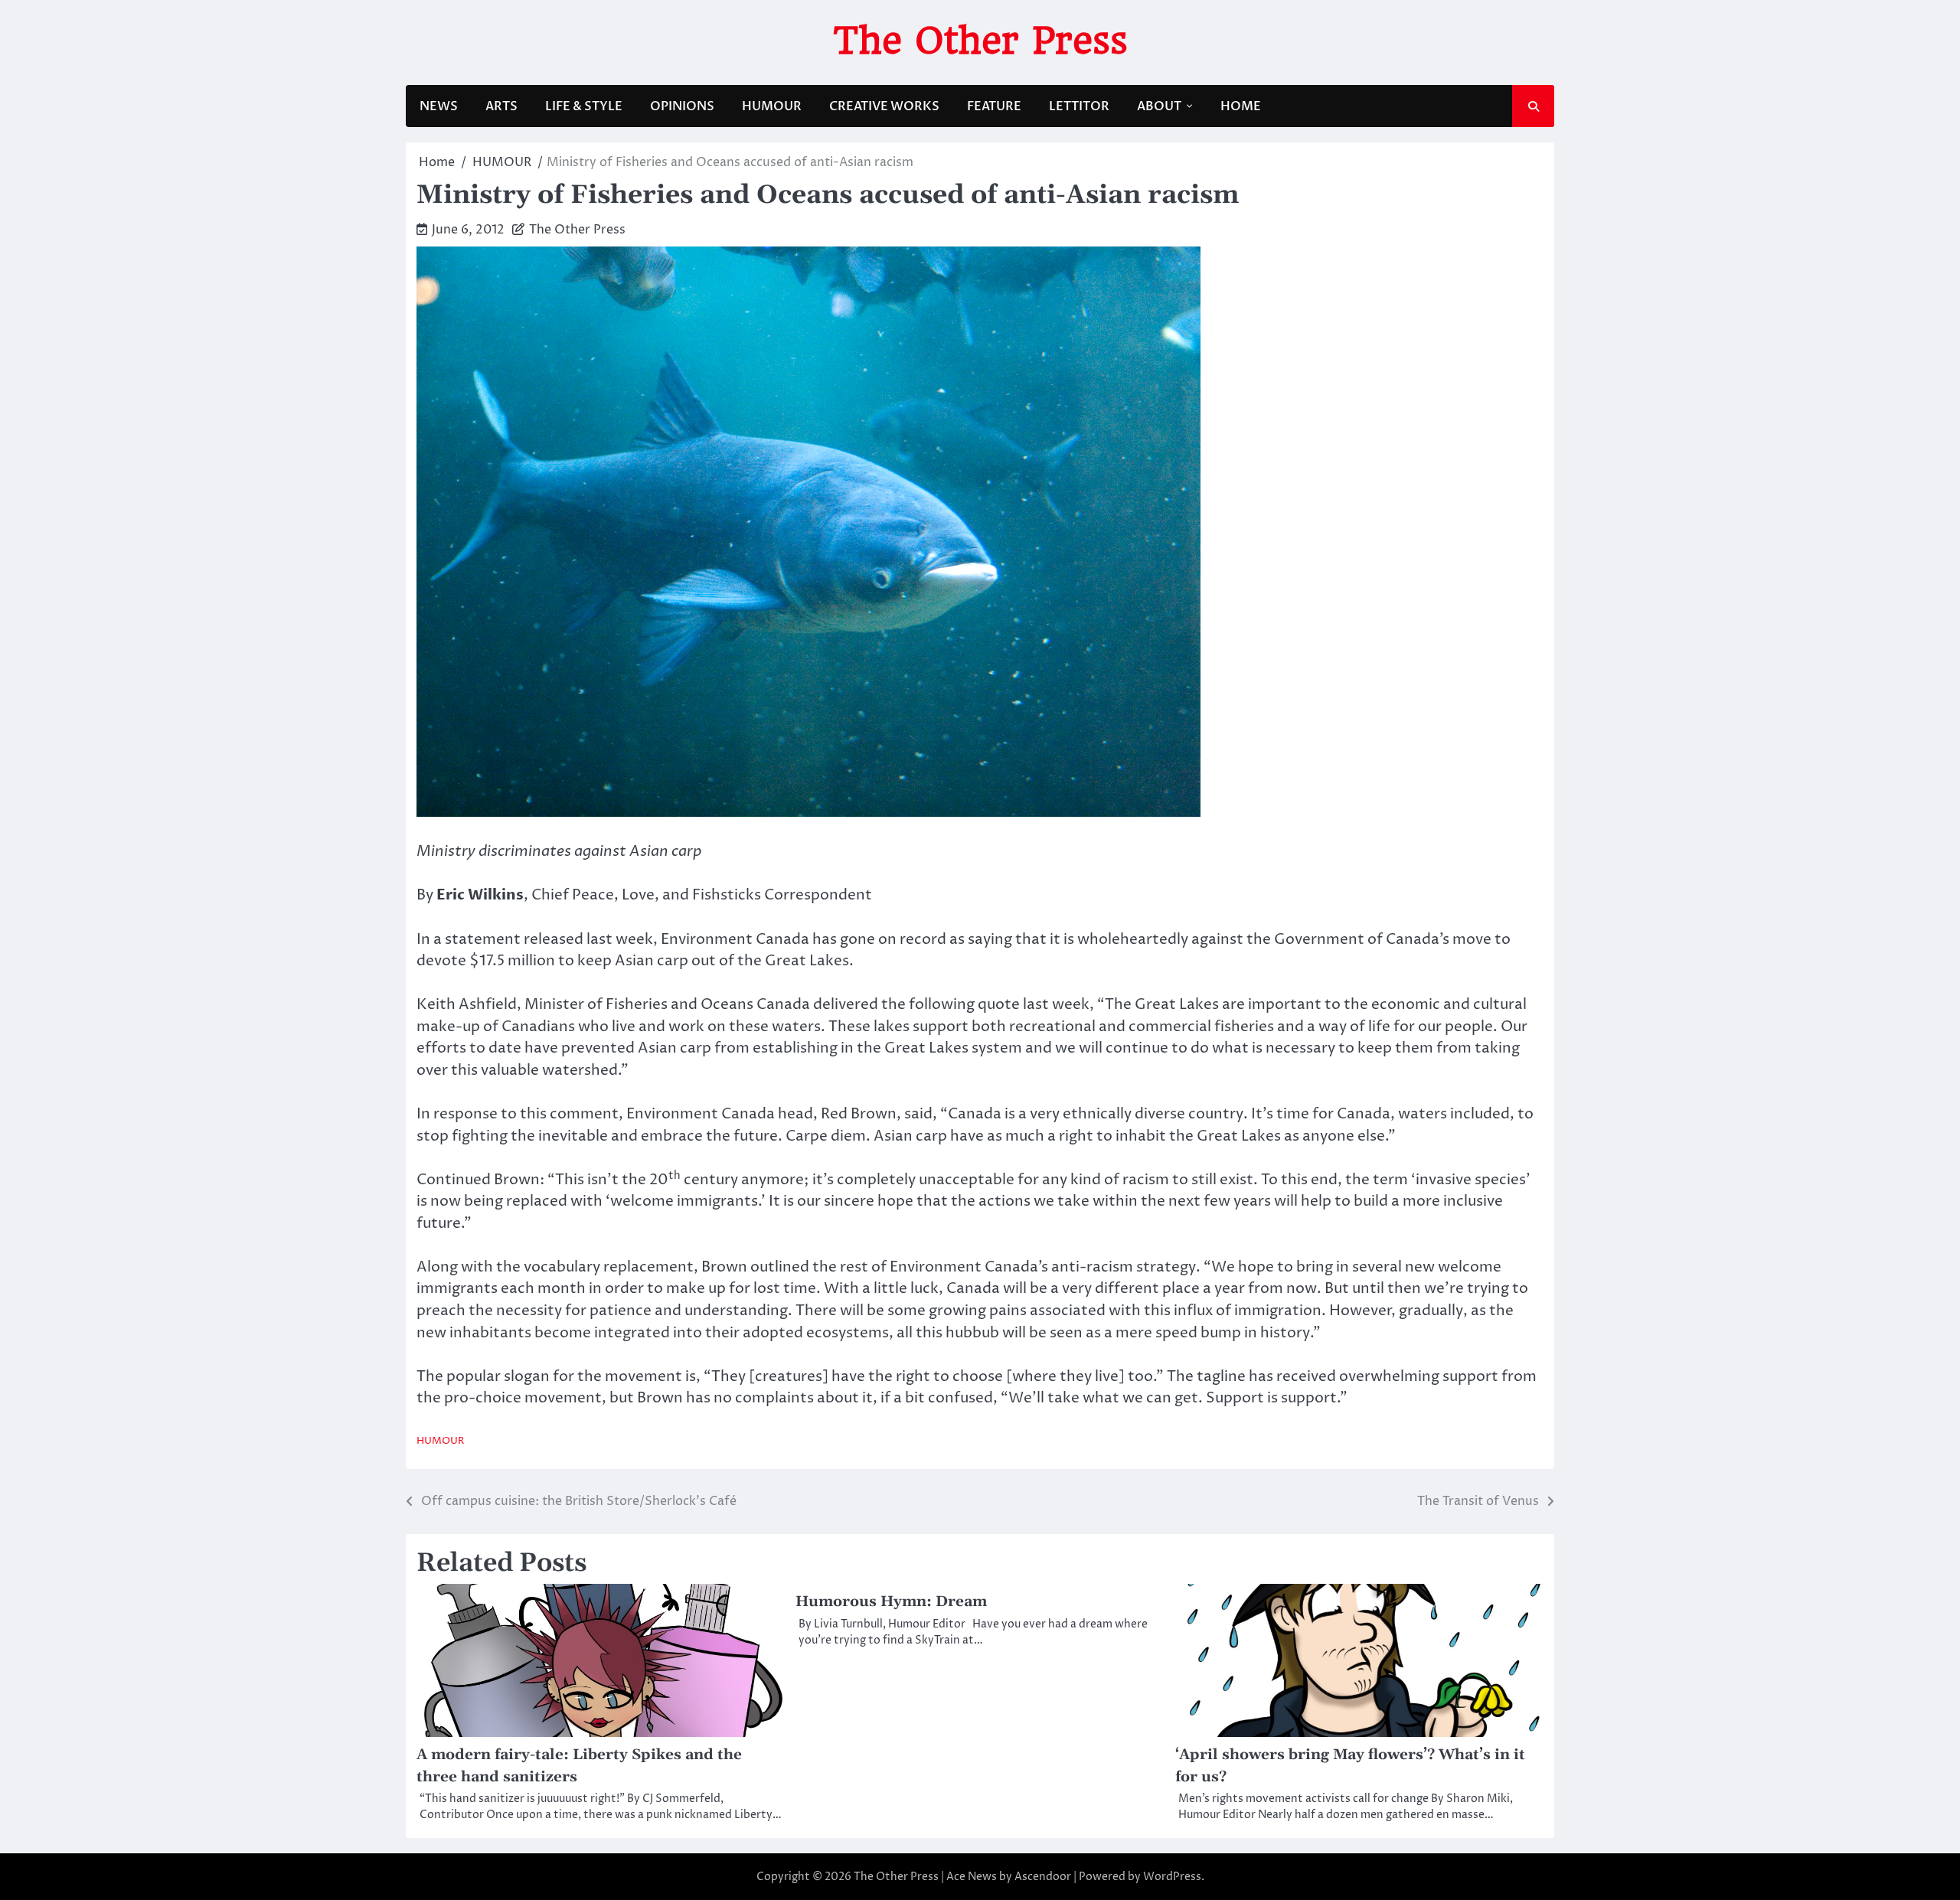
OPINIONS (682, 106)
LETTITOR (1079, 106)
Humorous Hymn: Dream (891, 1602)
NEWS (439, 106)
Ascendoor (1043, 1877)
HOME (1241, 106)
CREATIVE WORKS (884, 106)
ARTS (501, 106)
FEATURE (994, 106)
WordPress (1172, 1877)
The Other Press (980, 41)
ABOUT (1159, 106)
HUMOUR (772, 106)
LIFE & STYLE (584, 106)
